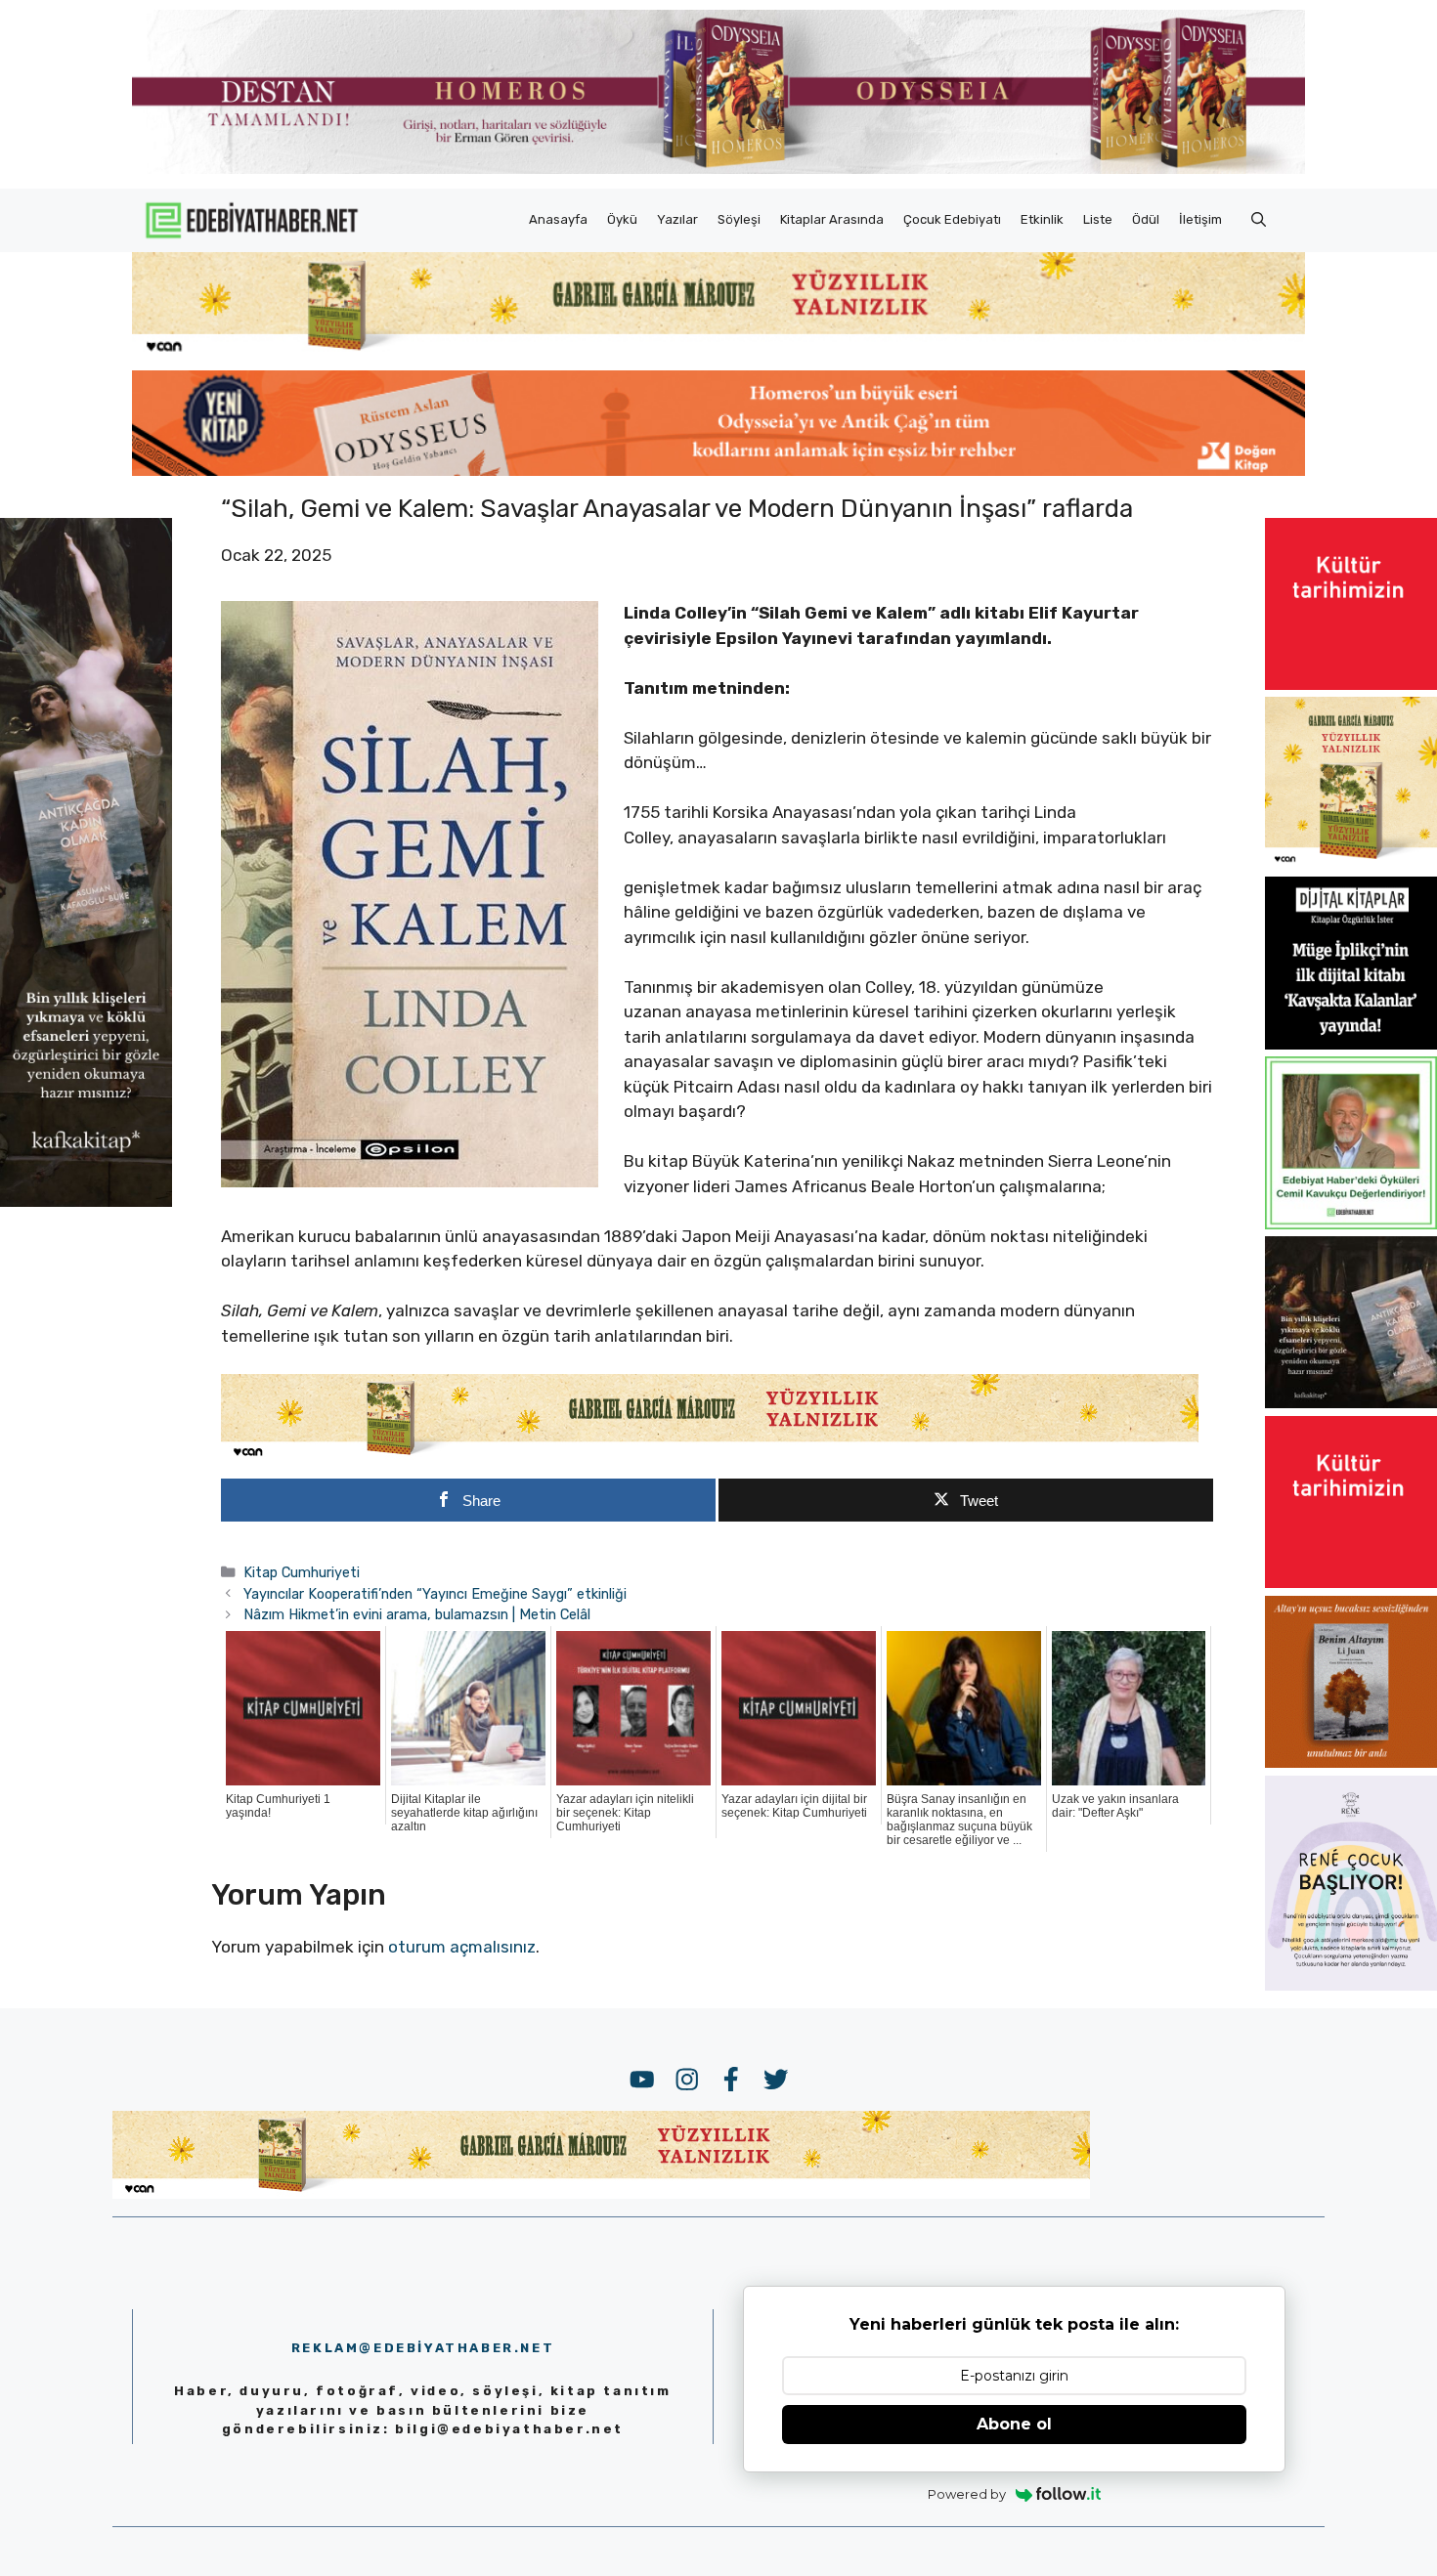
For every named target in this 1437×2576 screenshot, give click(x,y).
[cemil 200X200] (1351, 1224)
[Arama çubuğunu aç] (1259, 220)
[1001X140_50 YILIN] (718, 170)
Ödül (1146, 219)
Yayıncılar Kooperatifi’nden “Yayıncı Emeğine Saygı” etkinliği (435, 1594)
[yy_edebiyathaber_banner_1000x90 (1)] (710, 1456)
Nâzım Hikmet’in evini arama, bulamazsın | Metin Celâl (417, 1614)
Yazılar (677, 219)
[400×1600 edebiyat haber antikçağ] (86, 1201)
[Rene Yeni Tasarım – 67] (1351, 1985)
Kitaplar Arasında (832, 219)
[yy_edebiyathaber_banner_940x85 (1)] (718, 352)
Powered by (967, 2494)
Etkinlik (1042, 219)
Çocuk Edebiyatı (952, 219)
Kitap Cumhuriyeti (302, 1572)
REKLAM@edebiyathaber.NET (423, 2348)
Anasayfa (558, 219)
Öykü (622, 219)
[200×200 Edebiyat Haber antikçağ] (1351, 1402)
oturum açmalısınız (462, 1947)
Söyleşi (739, 219)
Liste (1098, 219)
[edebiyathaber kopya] (718, 470)
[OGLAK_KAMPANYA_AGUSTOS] (1351, 684)
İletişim (1200, 219)
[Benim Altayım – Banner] (1351, 1762)
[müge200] (1351, 1044)
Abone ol (1014, 2424)
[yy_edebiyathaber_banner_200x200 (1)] (1351, 864)
